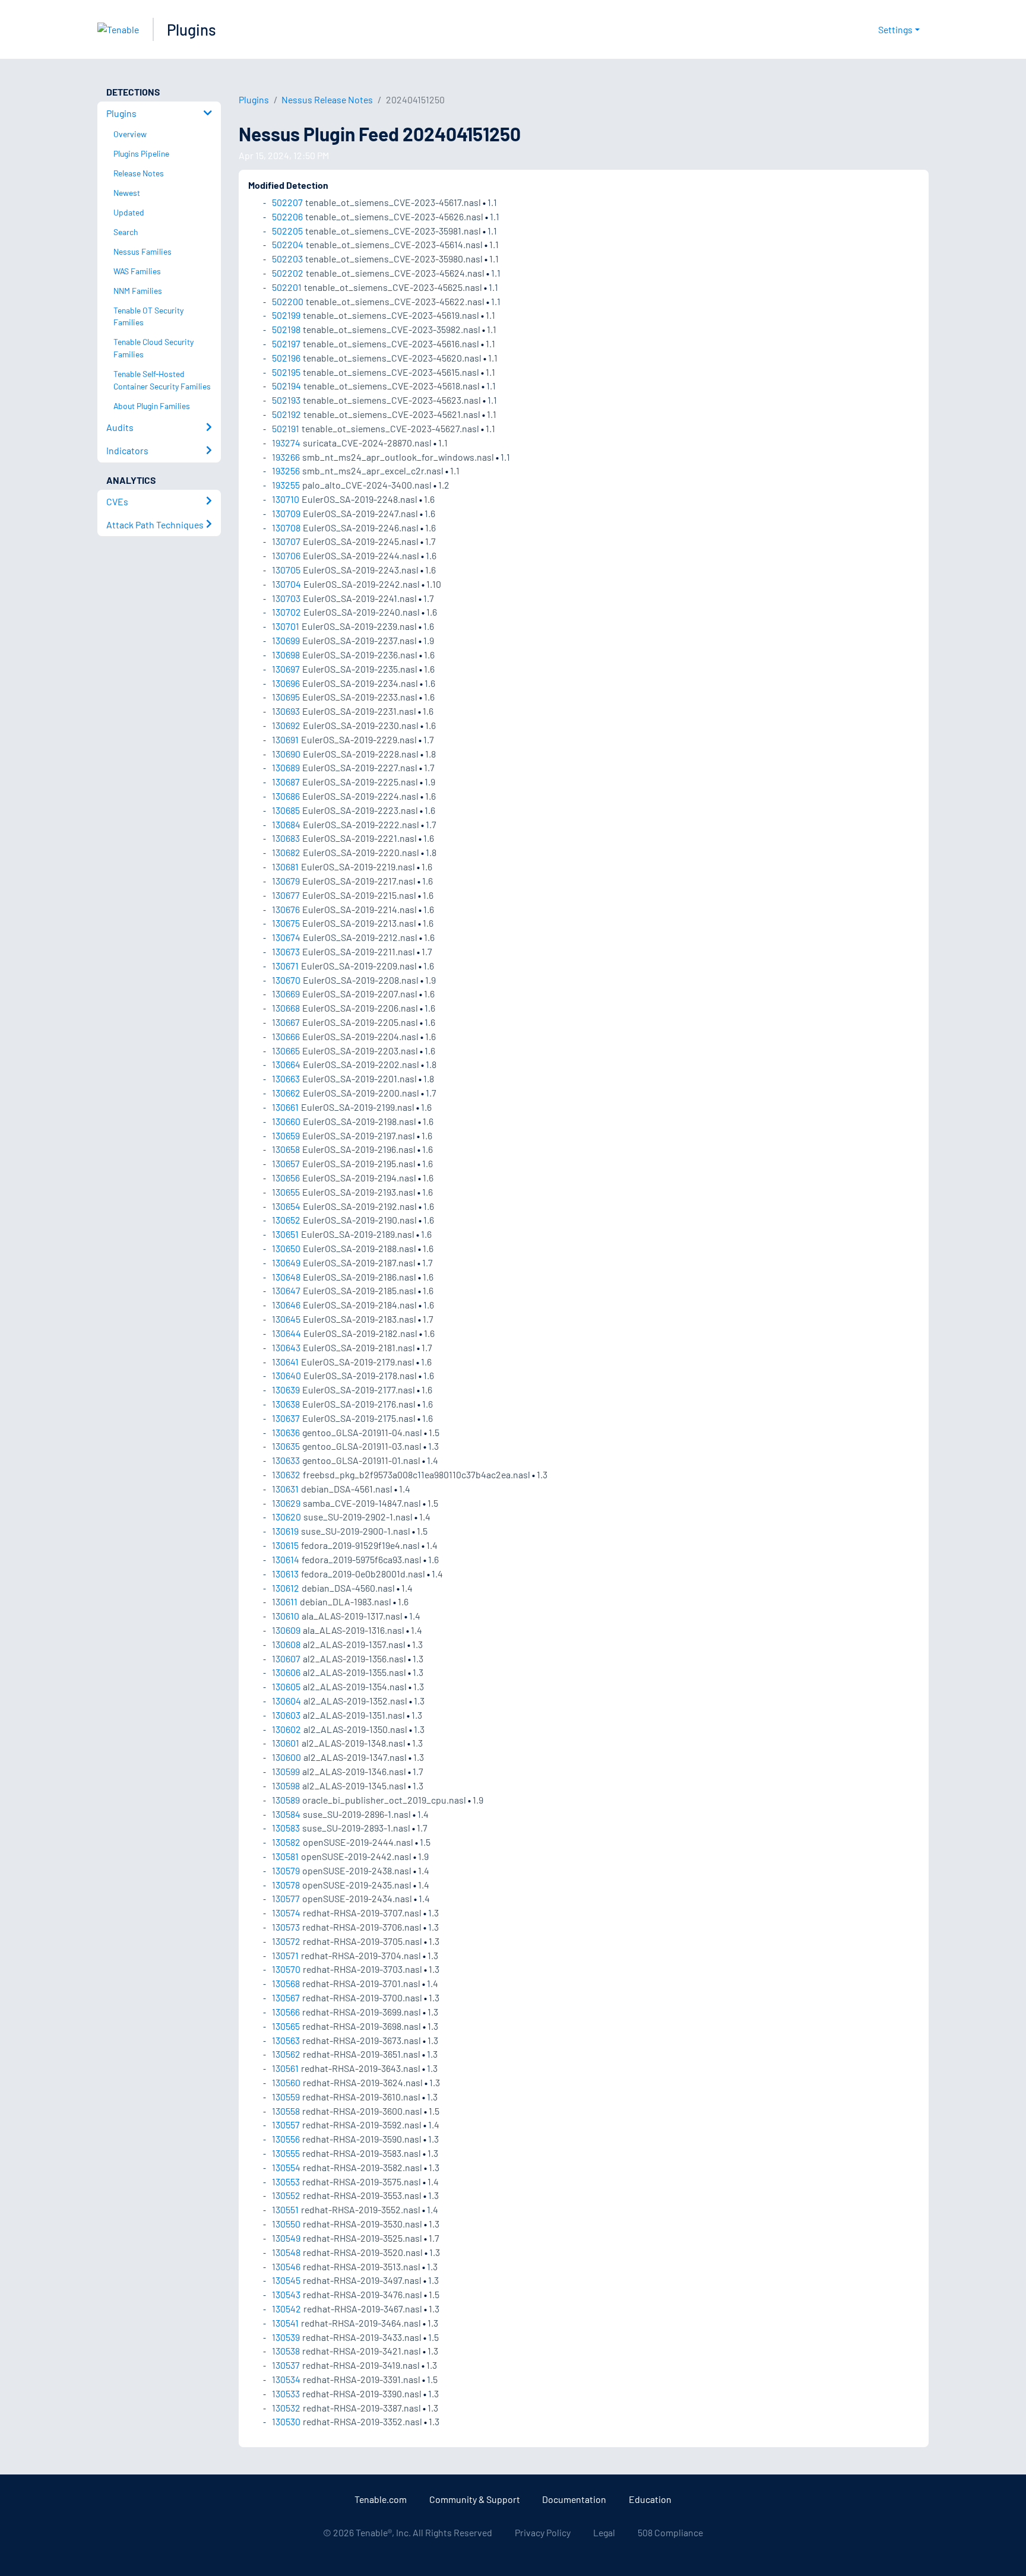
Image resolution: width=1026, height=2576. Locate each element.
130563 (286, 2040)
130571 (285, 1955)
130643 (286, 1347)
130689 (286, 767)
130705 (286, 570)
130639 (286, 1390)
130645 (286, 1319)
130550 (286, 2224)
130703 (286, 598)
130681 (285, 866)
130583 (286, 1828)
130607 (286, 1658)
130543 (286, 2294)
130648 (286, 1277)
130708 (286, 527)
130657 (286, 1163)
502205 (287, 231)
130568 (286, 1983)
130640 (286, 1375)
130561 (285, 2068)
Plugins (191, 29)
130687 (286, 782)
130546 (286, 2266)
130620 (286, 1517)
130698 (286, 655)
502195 (286, 372)
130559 (286, 2097)
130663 (286, 1078)
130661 (285, 1107)
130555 (286, 2153)
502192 (286, 414)
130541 (285, 2323)
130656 (286, 1178)
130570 (286, 1969)
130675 (286, 923)
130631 (285, 1489)
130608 (286, 1644)
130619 (285, 1531)
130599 (286, 1771)
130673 (286, 951)
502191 (286, 428)
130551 (285, 2209)
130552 (286, 2195)
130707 (286, 541)
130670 (286, 980)
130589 (286, 1800)
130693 (286, 711)
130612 (286, 1588)
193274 (286, 443)
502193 (286, 400)
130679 (286, 881)
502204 (288, 244)
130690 (286, 754)
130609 (286, 1630)
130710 (286, 499)
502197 (286, 343)
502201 (287, 287)
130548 (286, 2252)
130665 (286, 1051)
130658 (286, 1149)
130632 (286, 1474)
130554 (286, 2167)
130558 (286, 2111)
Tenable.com (381, 2499)
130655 (286, 1192)
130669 (286, 994)
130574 (286, 1913)
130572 (286, 1941)
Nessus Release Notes (327, 99)
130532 (286, 2408)
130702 (286, 612)
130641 (285, 1362)
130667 (286, 1022)
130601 (286, 1743)
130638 (286, 1404)
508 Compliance (670, 2532)
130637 (286, 1418)
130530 (286, 2421)
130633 (286, 1460)
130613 (285, 1574)
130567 (286, 1997)
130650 (286, 1248)
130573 (286, 1927)
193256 (286, 470)
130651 (285, 1234)
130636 (286, 1432)
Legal (604, 2532)
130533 (286, 2393)
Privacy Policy (543, 2532)
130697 (286, 669)
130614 (286, 1559)
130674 (286, 937)
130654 (286, 1206)
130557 (286, 2125)
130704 (286, 584)
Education (650, 2499)
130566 (286, 2012)
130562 (286, 2054)
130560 (286, 2082)
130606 (286, 1672)
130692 (286, 725)
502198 (286, 329)
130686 (286, 796)
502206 (287, 216)
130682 (286, 852)
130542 (286, 2309)
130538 (286, 2351)
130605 (286, 1686)
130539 (286, 2337)
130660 (286, 1121)
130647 (286, 1290)
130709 (286, 513)
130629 (286, 1503)
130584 (286, 1814)
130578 (286, 1885)
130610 (286, 1616)
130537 (286, 2365)
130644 (286, 1333)
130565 (286, 2026)
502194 (286, 386)
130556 (286, 2139)
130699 (286, 640)
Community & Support (475, 2499)
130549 (286, 2238)
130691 (285, 739)
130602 (286, 1729)
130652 (286, 1220)
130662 (286, 1093)
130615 (285, 1545)
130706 (286, 555)
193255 (286, 485)
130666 (286, 1036)
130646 (286, 1305)
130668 (286, 1008)
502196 (286, 358)
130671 (285, 966)
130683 (286, 838)
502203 (287, 259)
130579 (286, 1870)
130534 (286, 2379)
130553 (286, 2181)
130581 (285, 1856)
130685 (286, 810)
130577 (286, 1898)
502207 (287, 202)
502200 (288, 301)
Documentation (574, 2499)
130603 (286, 1715)
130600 (286, 1757)
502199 (286, 315)
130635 (286, 1446)
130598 (286, 1786)
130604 (286, 1701)
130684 (286, 824)
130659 (286, 1135)
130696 (286, 683)
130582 (286, 1842)
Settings (895, 29)
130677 (286, 895)
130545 (286, 2280)
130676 (286, 909)
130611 (285, 1601)
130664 (286, 1064)
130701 (286, 626)
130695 (286, 697)
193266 (286, 457)
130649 (286, 1262)
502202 (288, 273)
